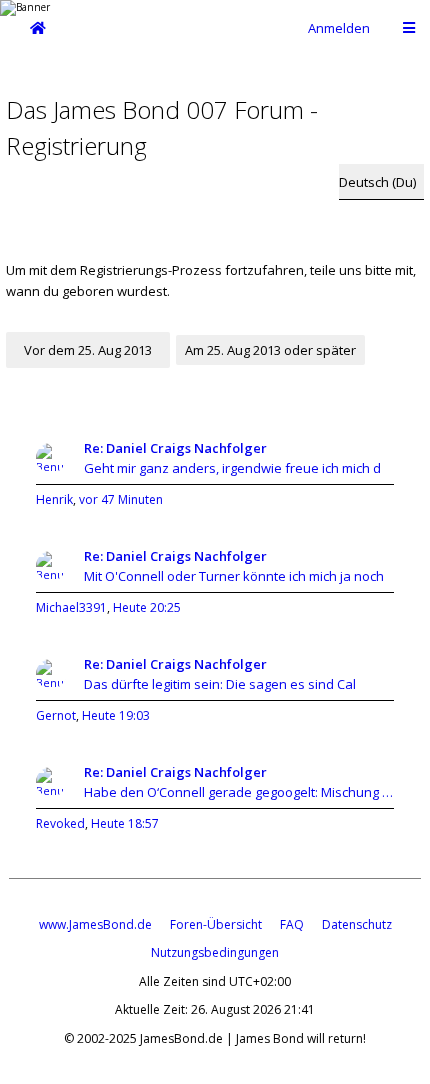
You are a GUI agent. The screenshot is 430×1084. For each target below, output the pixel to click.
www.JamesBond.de (95, 924)
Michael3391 (71, 607)
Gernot (56, 715)
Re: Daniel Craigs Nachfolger (175, 448)
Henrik (54, 499)
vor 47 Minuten (121, 499)
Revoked (60, 823)
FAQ (292, 924)
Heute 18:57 (125, 823)
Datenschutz (357, 924)
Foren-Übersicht (216, 924)
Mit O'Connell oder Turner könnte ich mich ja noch (234, 576)
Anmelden (339, 28)
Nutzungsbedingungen (215, 952)
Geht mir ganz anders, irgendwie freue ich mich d (232, 468)
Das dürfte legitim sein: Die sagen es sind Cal (220, 684)
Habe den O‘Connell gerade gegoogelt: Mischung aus (239, 792)
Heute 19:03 (116, 715)
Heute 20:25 (147, 607)
